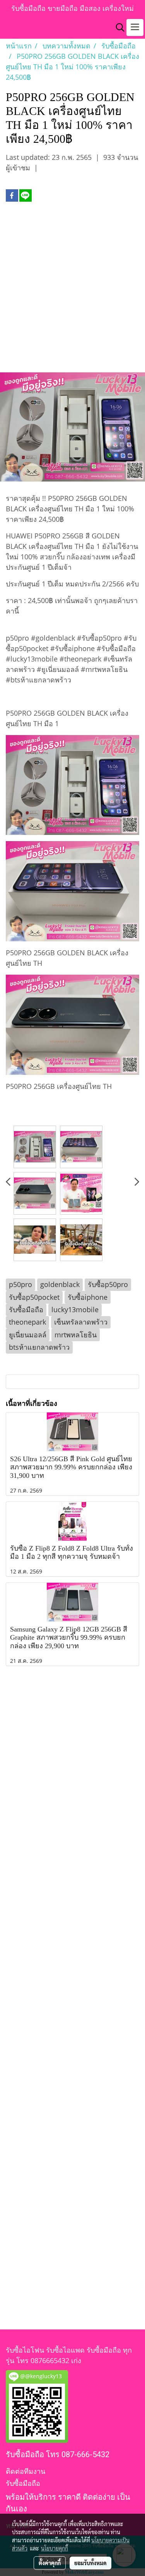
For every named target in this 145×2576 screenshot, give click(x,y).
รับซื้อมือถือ (23, 2483)
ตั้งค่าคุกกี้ (50, 2563)
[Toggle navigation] (135, 27)
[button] (118, 27)
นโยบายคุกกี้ (55, 2548)
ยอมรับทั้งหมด (90, 2563)
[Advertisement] (72, 291)
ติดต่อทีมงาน (26, 2471)
